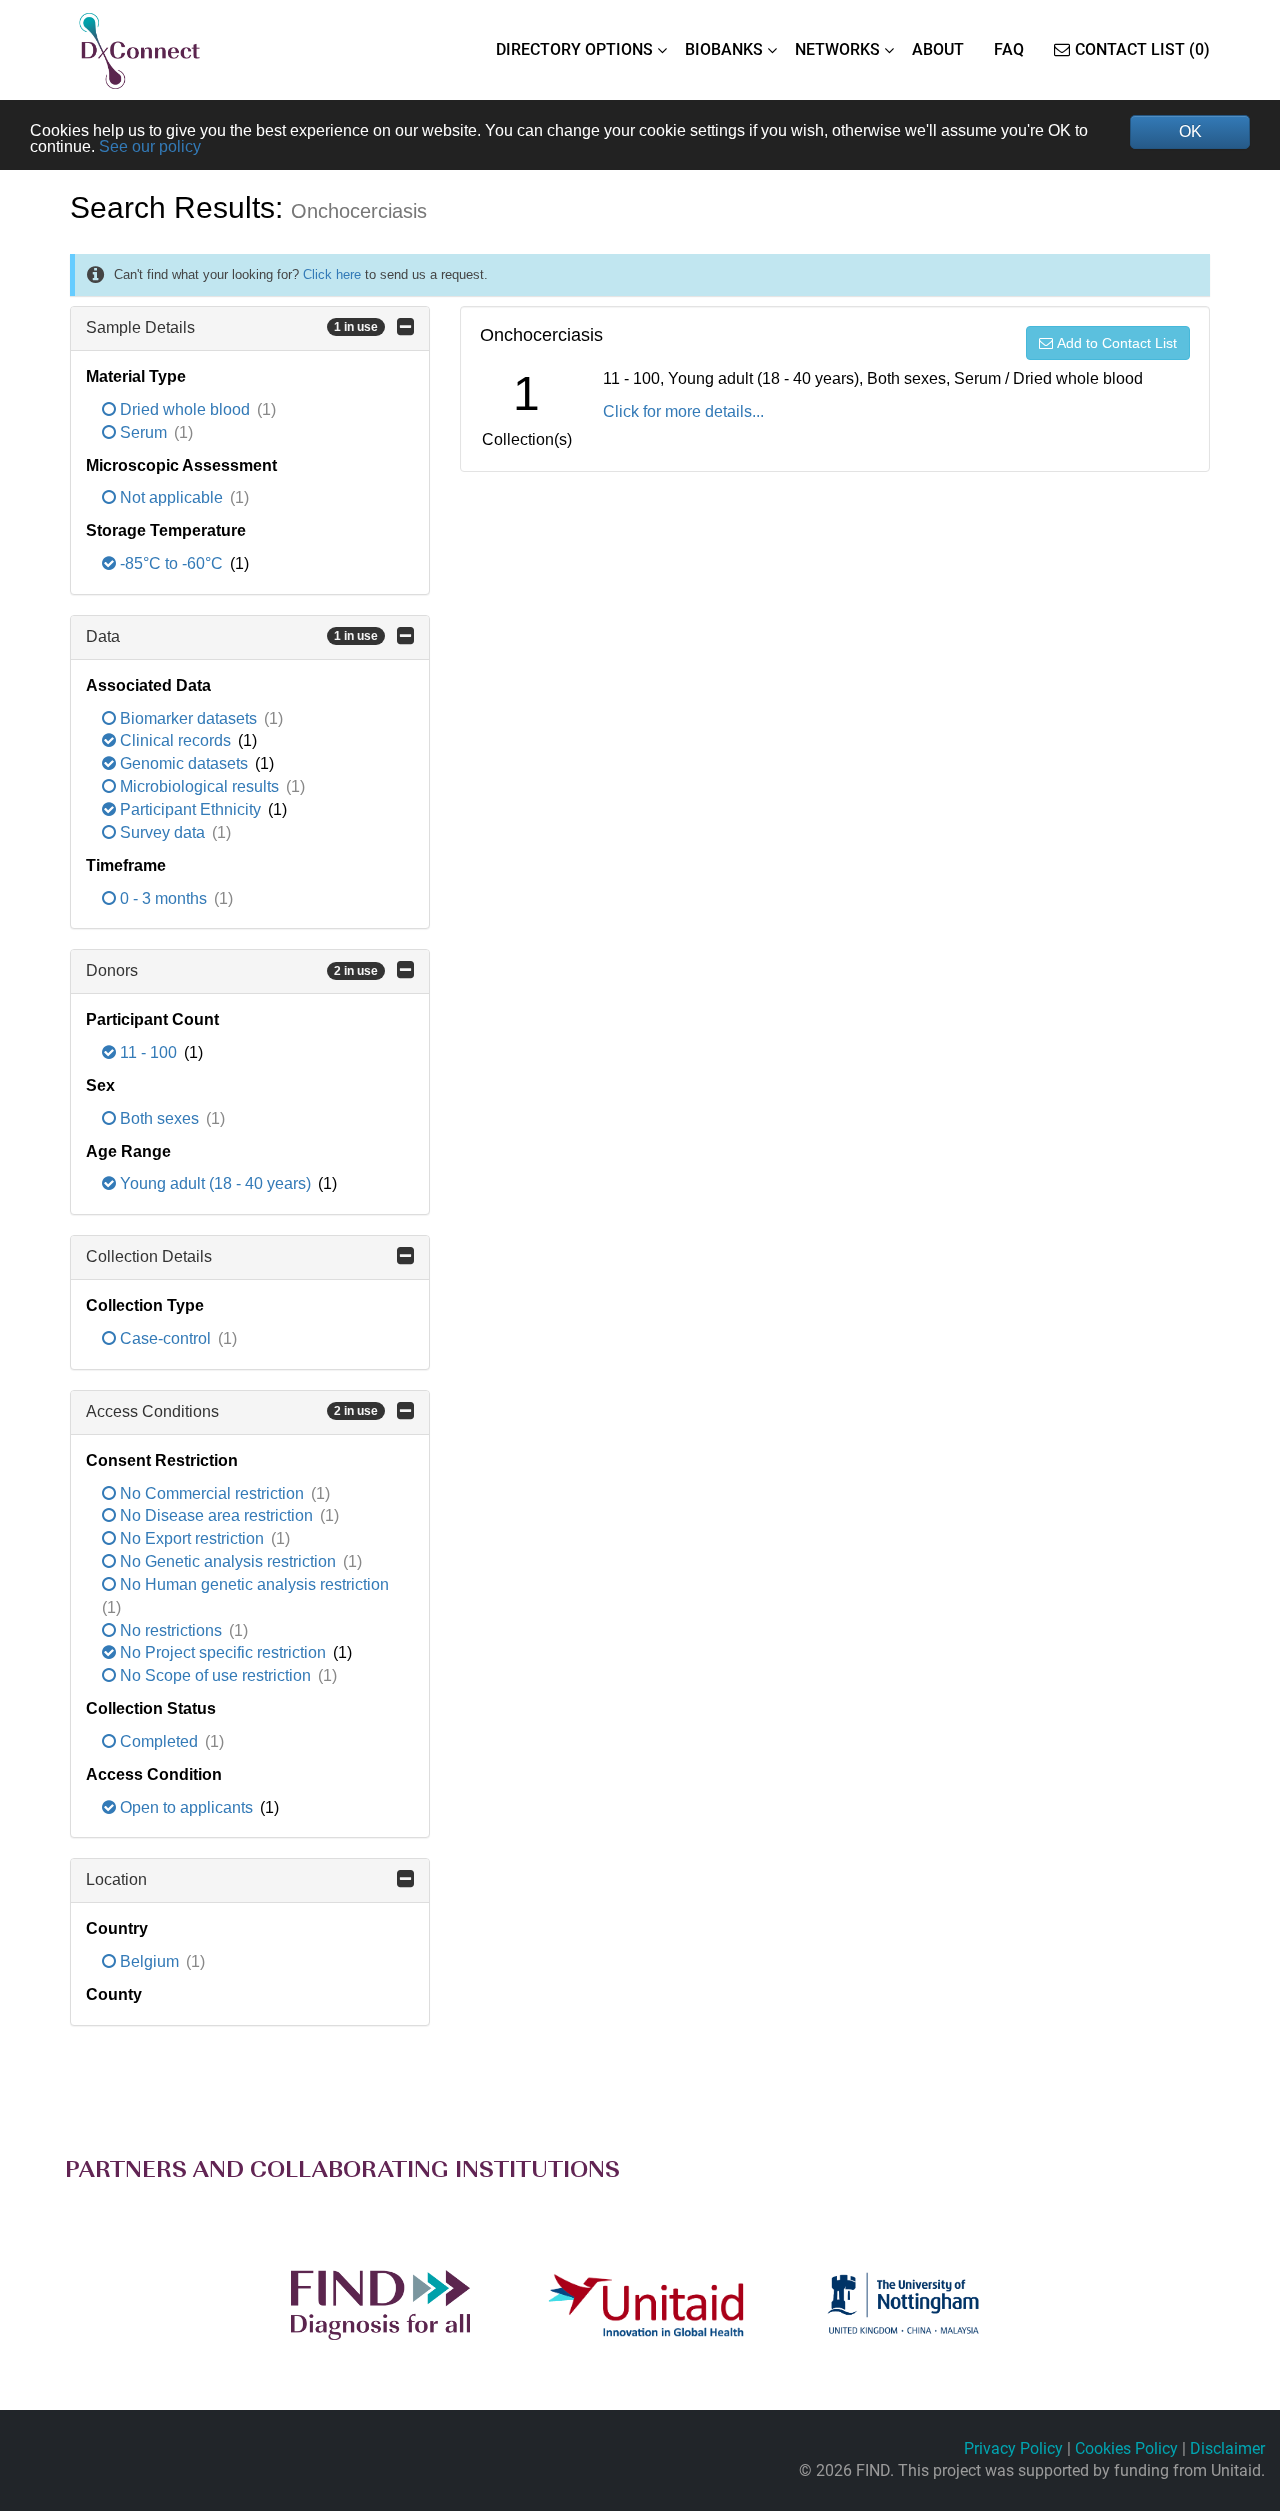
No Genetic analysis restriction (228, 1561)
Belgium (149, 1961)
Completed (159, 1741)
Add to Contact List (1117, 343)
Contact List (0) (1142, 49)
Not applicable (171, 497)
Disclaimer (1227, 2448)
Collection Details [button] (149, 1256)
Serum (143, 432)
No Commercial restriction (212, 1493)
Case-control (165, 1338)
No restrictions (171, 1630)
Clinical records (175, 740)
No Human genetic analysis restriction (252, 1584)
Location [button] (116, 1879)
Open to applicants (186, 1807)
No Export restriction (192, 1538)
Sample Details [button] (232, 327)
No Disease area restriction (216, 1515)
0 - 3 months (163, 898)
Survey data (162, 832)
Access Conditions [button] (232, 1411)
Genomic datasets (184, 763)
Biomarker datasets (188, 718)
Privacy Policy (1013, 2448)
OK (1190, 131)
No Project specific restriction (223, 1652)
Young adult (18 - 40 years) (215, 1183)
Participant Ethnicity (190, 809)
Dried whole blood (185, 409)
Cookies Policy (1126, 2448)
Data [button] (232, 636)
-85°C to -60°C (171, 563)
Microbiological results (199, 786)
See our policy (150, 146)
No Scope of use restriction (215, 1675)
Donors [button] (232, 970)
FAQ (1009, 49)
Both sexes (159, 1118)
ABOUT (938, 49)
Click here (332, 274)
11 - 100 (148, 1052)
